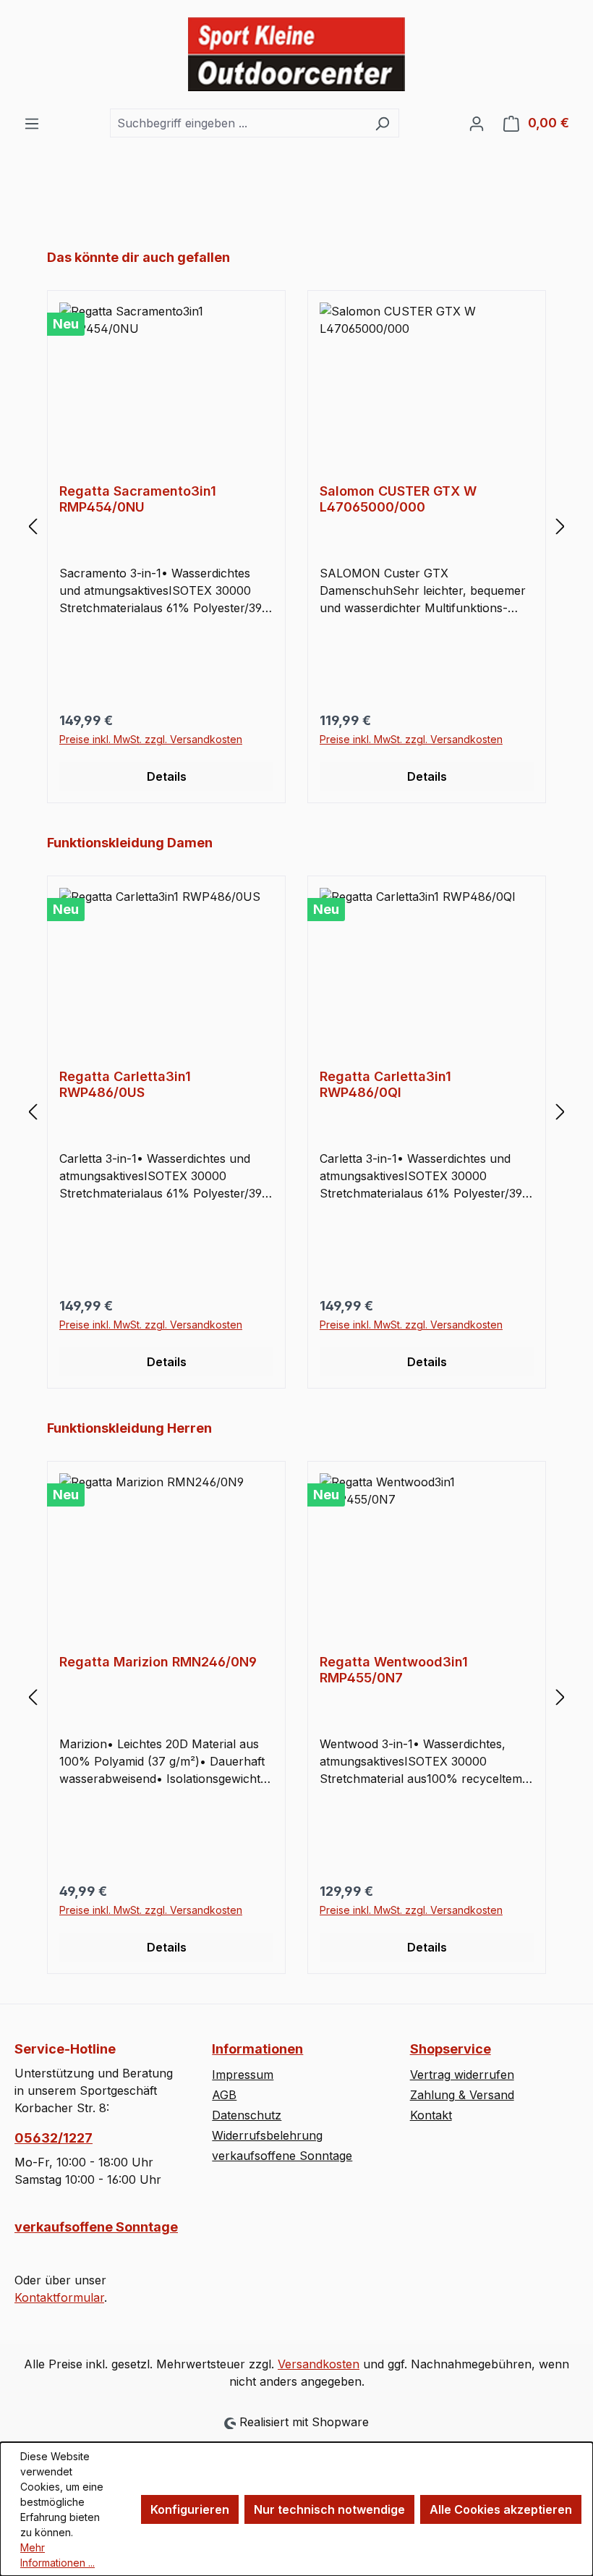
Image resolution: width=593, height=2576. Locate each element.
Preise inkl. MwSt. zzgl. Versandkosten (151, 739)
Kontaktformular (59, 2297)
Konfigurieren (190, 2509)
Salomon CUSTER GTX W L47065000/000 (398, 499)
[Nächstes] (560, 526)
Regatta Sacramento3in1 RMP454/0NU (138, 499)
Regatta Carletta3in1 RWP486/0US (125, 1084)
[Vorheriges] (33, 526)
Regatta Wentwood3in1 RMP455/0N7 (394, 1670)
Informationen (257, 2049)
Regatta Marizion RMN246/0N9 (158, 1662)
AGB (224, 2095)
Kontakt (431, 2115)
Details (167, 776)
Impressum (243, 2075)
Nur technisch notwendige (329, 2509)
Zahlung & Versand (462, 2095)
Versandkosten (319, 2364)
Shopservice (451, 2049)
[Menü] (32, 123)
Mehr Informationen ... (57, 2555)
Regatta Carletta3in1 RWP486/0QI (385, 1084)
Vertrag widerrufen (462, 2075)
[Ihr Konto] (477, 123)
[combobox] (238, 123)
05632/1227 (54, 2138)
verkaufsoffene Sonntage (96, 2227)
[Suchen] (382, 123)
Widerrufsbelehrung (267, 2135)
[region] (296, 526)
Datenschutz (247, 2115)
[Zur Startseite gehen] (296, 54)
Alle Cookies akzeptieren (501, 2509)
